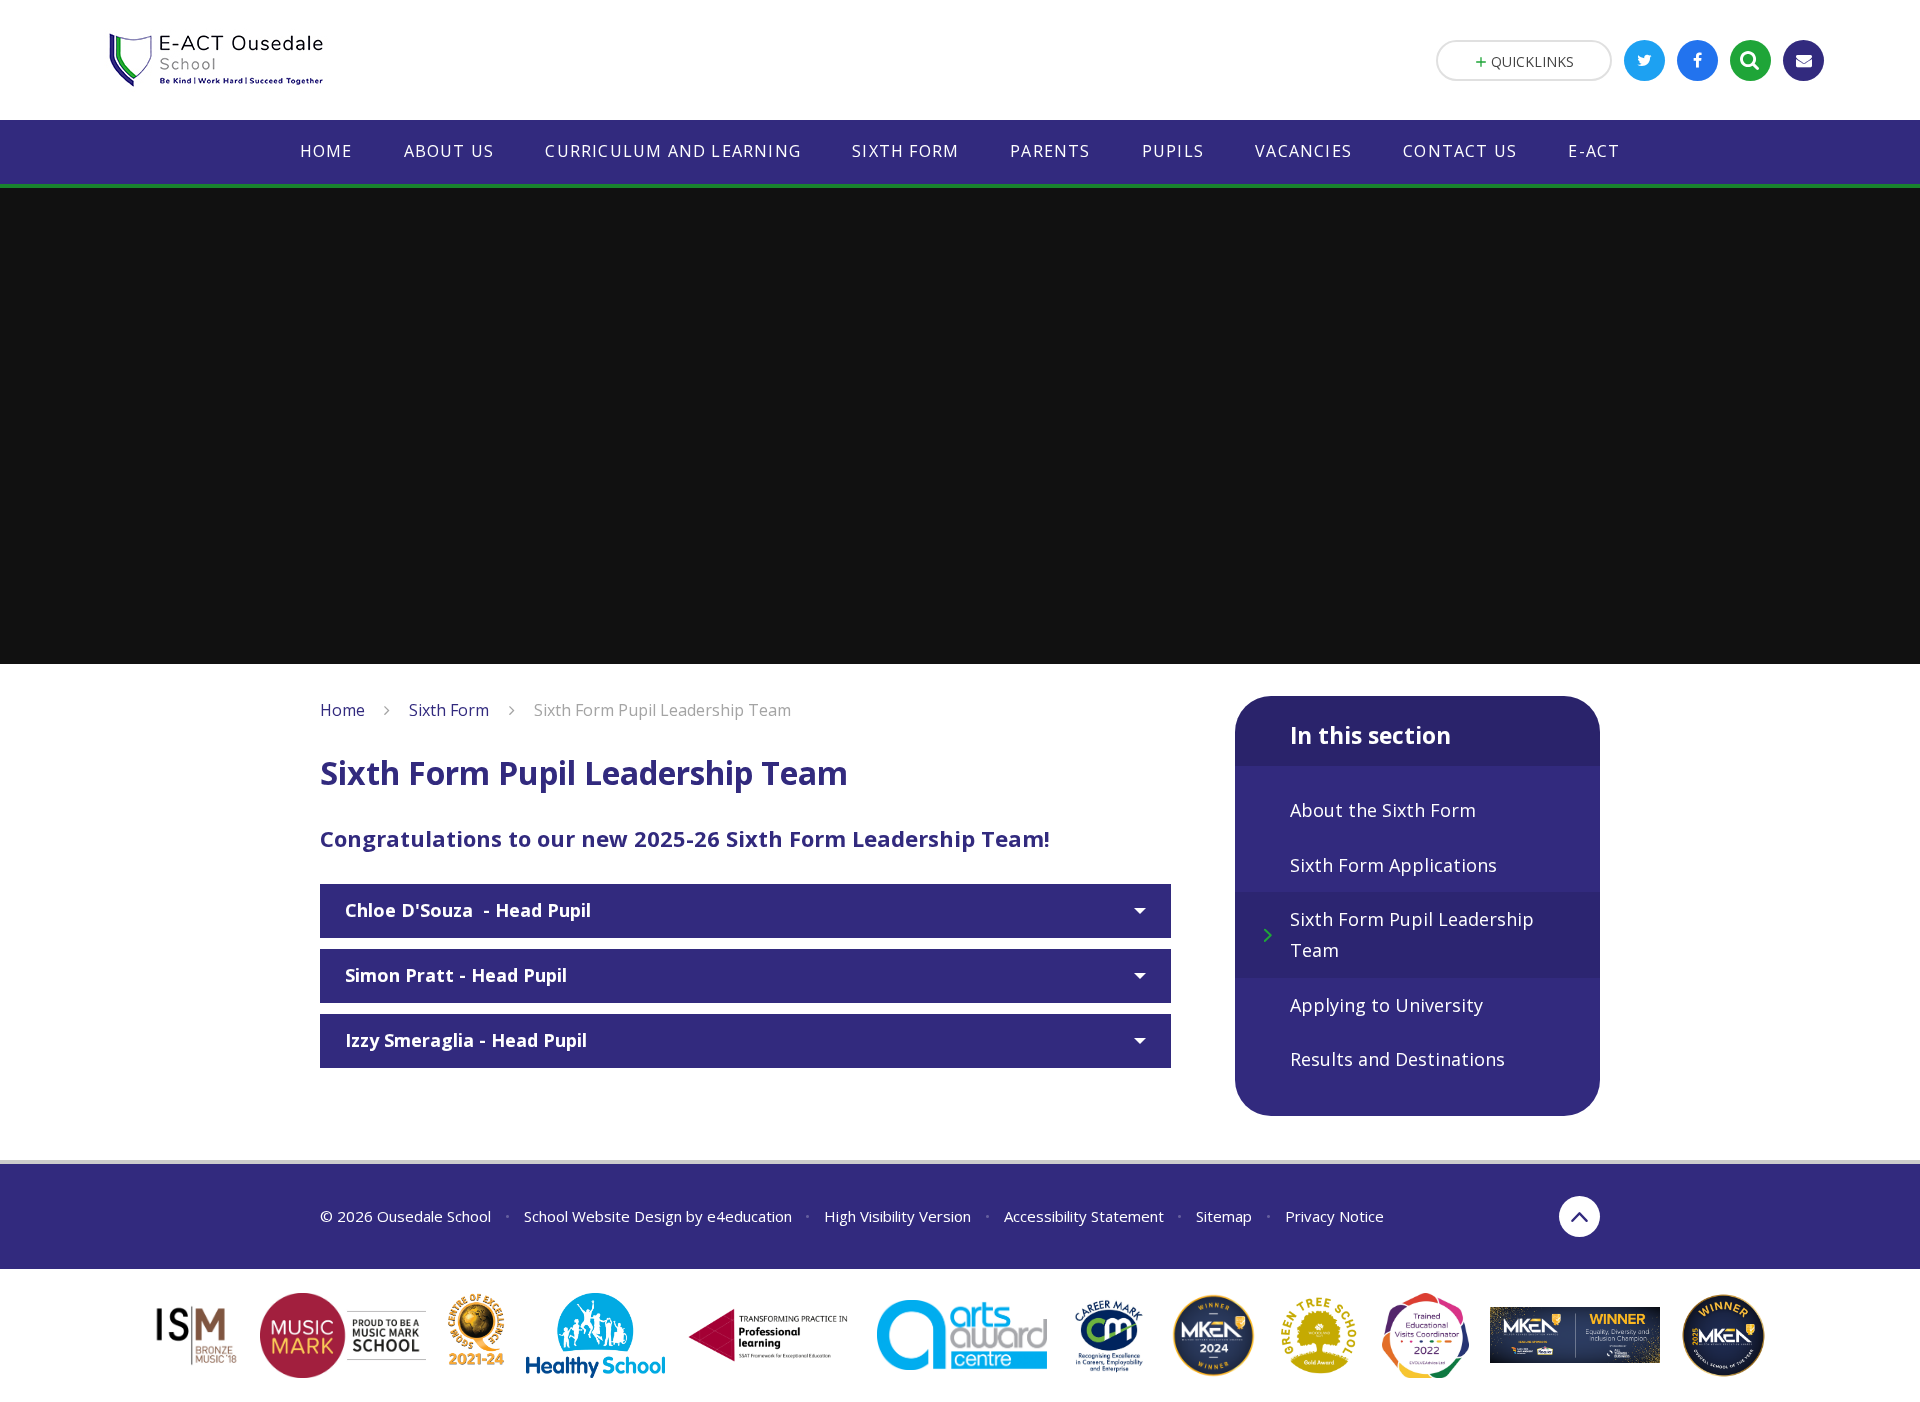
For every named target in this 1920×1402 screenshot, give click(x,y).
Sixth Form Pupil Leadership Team (662, 710)
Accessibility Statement (1084, 1216)
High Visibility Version (897, 1216)
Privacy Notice (1334, 1216)
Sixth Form (449, 710)
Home (342, 710)
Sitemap (1224, 1216)
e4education (749, 1216)
